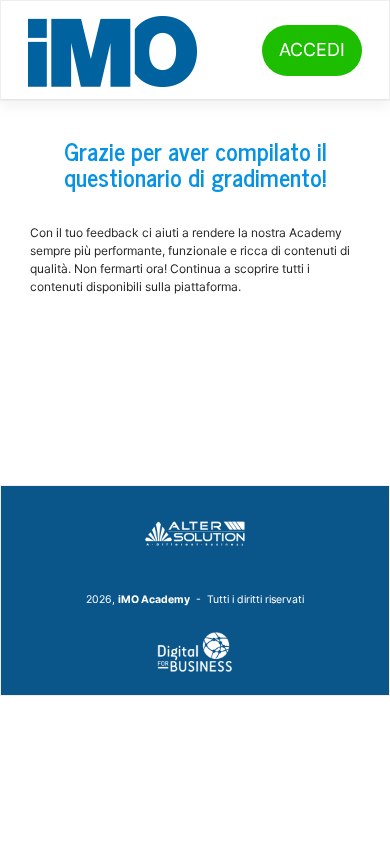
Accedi (312, 49)
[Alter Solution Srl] (195, 531)
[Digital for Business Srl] (195, 651)
